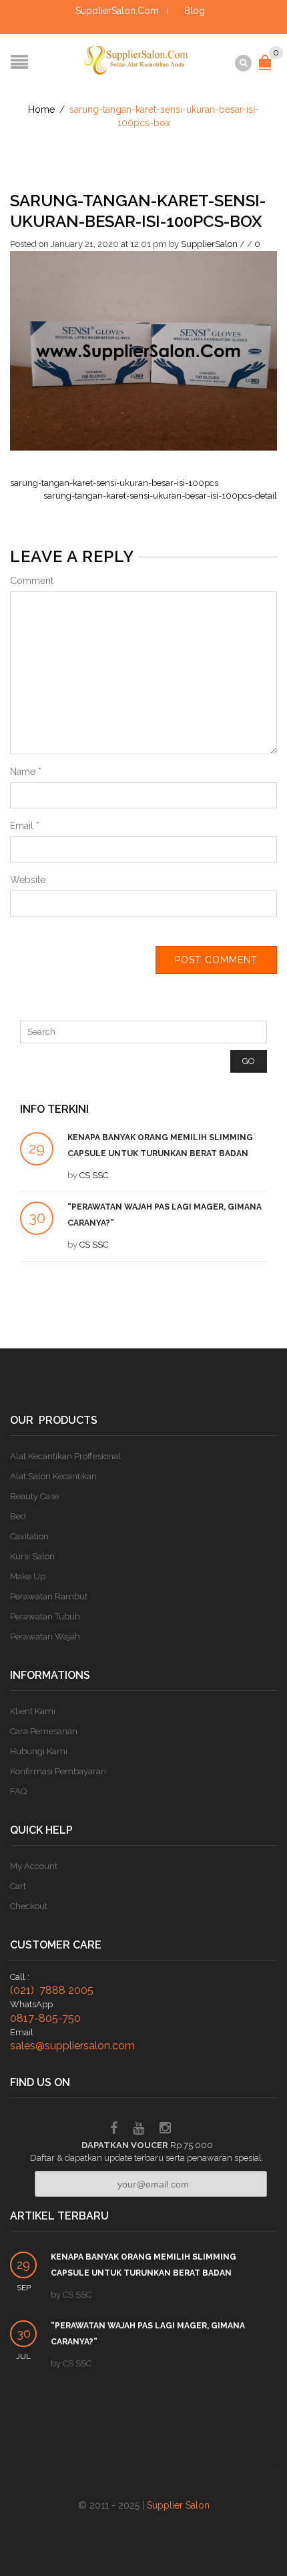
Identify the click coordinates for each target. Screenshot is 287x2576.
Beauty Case (34, 1496)
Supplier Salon (178, 2505)
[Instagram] (165, 2130)
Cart (18, 1886)
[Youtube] (138, 2130)
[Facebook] (114, 2130)
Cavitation (29, 1536)
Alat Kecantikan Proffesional (65, 1456)
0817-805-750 (45, 2018)
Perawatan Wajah (45, 1636)
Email (25, 826)
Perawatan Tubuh (45, 1616)
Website (28, 880)
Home (41, 109)
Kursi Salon (32, 1556)
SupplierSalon (209, 244)
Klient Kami (33, 1711)
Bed (18, 1516)
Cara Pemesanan (44, 1731)
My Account (34, 1866)
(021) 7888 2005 (52, 1990)
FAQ (18, 1791)
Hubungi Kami (39, 1751)
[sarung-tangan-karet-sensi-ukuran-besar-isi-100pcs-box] (143, 350)
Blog (195, 11)
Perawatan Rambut (49, 1596)
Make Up (28, 1576)
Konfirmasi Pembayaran (58, 1771)
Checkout (29, 1906)
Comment (32, 581)
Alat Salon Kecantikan (53, 1476)
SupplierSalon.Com (117, 11)
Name (26, 772)
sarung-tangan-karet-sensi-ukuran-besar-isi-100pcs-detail (160, 496)
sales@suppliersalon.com (72, 2046)
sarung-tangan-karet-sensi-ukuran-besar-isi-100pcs (114, 483)
